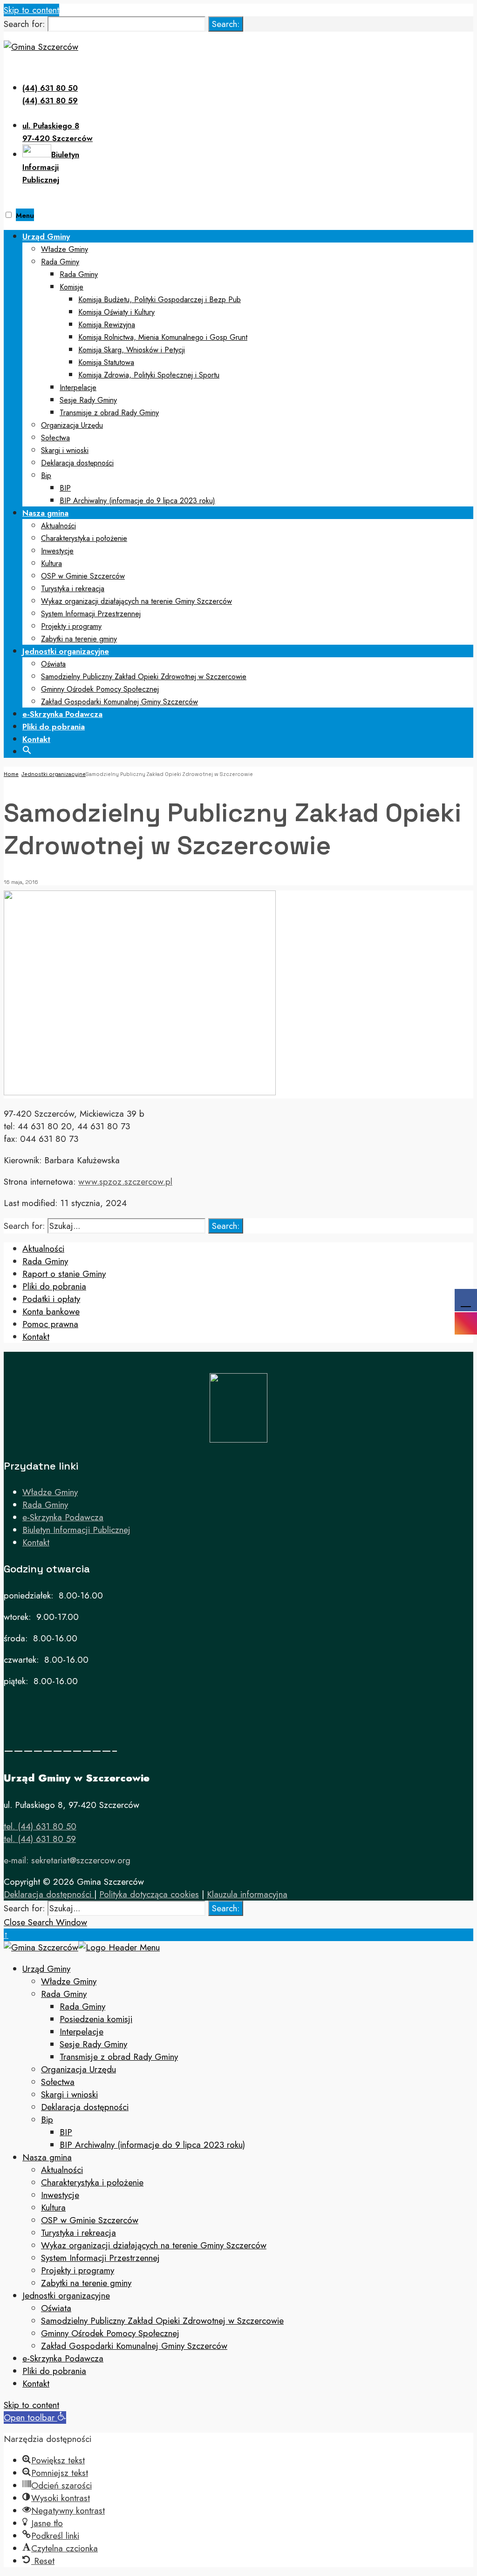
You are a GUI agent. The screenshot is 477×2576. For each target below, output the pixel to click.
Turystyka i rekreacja (73, 589)
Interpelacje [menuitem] (82, 2032)
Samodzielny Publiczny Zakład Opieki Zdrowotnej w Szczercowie (144, 677)
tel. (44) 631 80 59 (40, 1839)
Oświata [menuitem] (56, 2308)
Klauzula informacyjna (247, 1894)
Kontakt (36, 739)
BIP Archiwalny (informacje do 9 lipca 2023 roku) (137, 501)
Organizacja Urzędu (72, 425)
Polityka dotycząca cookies (149, 1894)
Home (11, 774)
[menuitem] (248, 368)
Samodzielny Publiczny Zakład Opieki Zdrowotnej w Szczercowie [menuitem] (162, 2321)
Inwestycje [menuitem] (60, 2195)
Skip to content (31, 10)
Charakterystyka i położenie (84, 538)
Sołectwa (55, 438)
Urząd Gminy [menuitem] (46, 1969)
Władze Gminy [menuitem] (69, 1981)
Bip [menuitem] (47, 2120)
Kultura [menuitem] (53, 2208)
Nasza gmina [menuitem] (47, 2157)
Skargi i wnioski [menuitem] (69, 2094)
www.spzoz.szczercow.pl (125, 1182)
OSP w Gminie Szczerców (83, 576)
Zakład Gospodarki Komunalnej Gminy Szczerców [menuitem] (134, 2346)
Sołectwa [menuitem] (58, 2082)
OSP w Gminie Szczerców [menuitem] (90, 2220)
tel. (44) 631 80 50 (40, 1826)
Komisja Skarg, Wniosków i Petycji (132, 350)
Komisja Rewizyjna (107, 325)
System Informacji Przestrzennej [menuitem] (100, 2258)
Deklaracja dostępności (77, 463)
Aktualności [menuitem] (62, 2170)
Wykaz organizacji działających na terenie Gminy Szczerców (136, 601)
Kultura (51, 563)
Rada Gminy (60, 262)
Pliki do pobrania (54, 727)
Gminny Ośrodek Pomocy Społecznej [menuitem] (110, 2333)
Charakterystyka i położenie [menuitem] (92, 2182)
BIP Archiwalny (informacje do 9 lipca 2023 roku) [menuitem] (152, 2145)
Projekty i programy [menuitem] (78, 2270)
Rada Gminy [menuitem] (64, 1994)
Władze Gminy (65, 249)
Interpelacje (78, 388)
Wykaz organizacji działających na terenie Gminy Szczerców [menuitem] (154, 2245)
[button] (27, 749)
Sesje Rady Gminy (88, 400)
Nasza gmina (45, 513)
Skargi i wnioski (65, 450)
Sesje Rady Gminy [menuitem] (93, 2044)
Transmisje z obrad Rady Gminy (109, 413)
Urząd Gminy (46, 236)
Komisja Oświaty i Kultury (116, 312)
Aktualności (58, 526)
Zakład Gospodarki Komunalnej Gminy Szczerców (119, 702)
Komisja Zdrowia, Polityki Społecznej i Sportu (149, 375)
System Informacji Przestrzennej (91, 614)
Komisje (72, 287)
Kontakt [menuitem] (36, 2384)
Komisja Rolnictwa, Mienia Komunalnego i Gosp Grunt (163, 337)
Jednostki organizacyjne (66, 651)
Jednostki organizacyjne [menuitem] (66, 2296)
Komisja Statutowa (106, 362)
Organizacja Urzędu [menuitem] (78, 2069)
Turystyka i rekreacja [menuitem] (78, 2233)
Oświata (53, 664)
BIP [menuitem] (66, 2132)
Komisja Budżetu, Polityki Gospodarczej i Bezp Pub (160, 300)
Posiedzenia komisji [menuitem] (96, 2019)
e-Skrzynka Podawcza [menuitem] (63, 2358)
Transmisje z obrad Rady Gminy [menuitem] (119, 2057)
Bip (46, 475)
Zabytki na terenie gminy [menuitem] (86, 2283)
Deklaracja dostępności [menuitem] (85, 2107)
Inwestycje (57, 551)
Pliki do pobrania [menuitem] (54, 2371)
